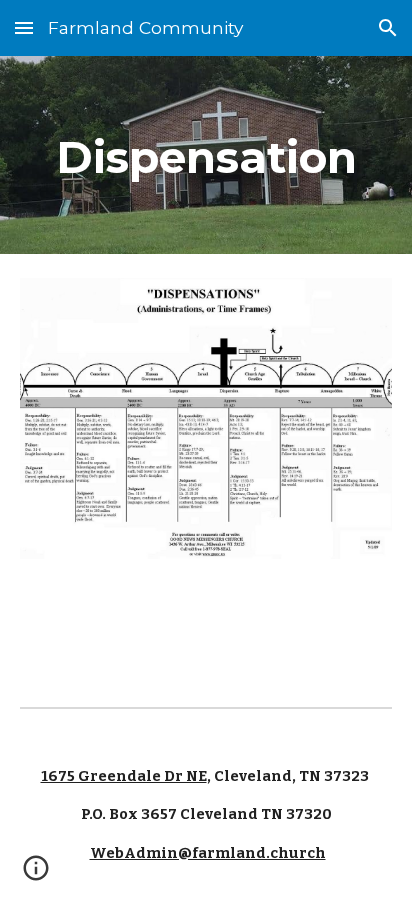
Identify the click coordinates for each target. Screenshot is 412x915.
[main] (206, 155)
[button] (24, 27)
